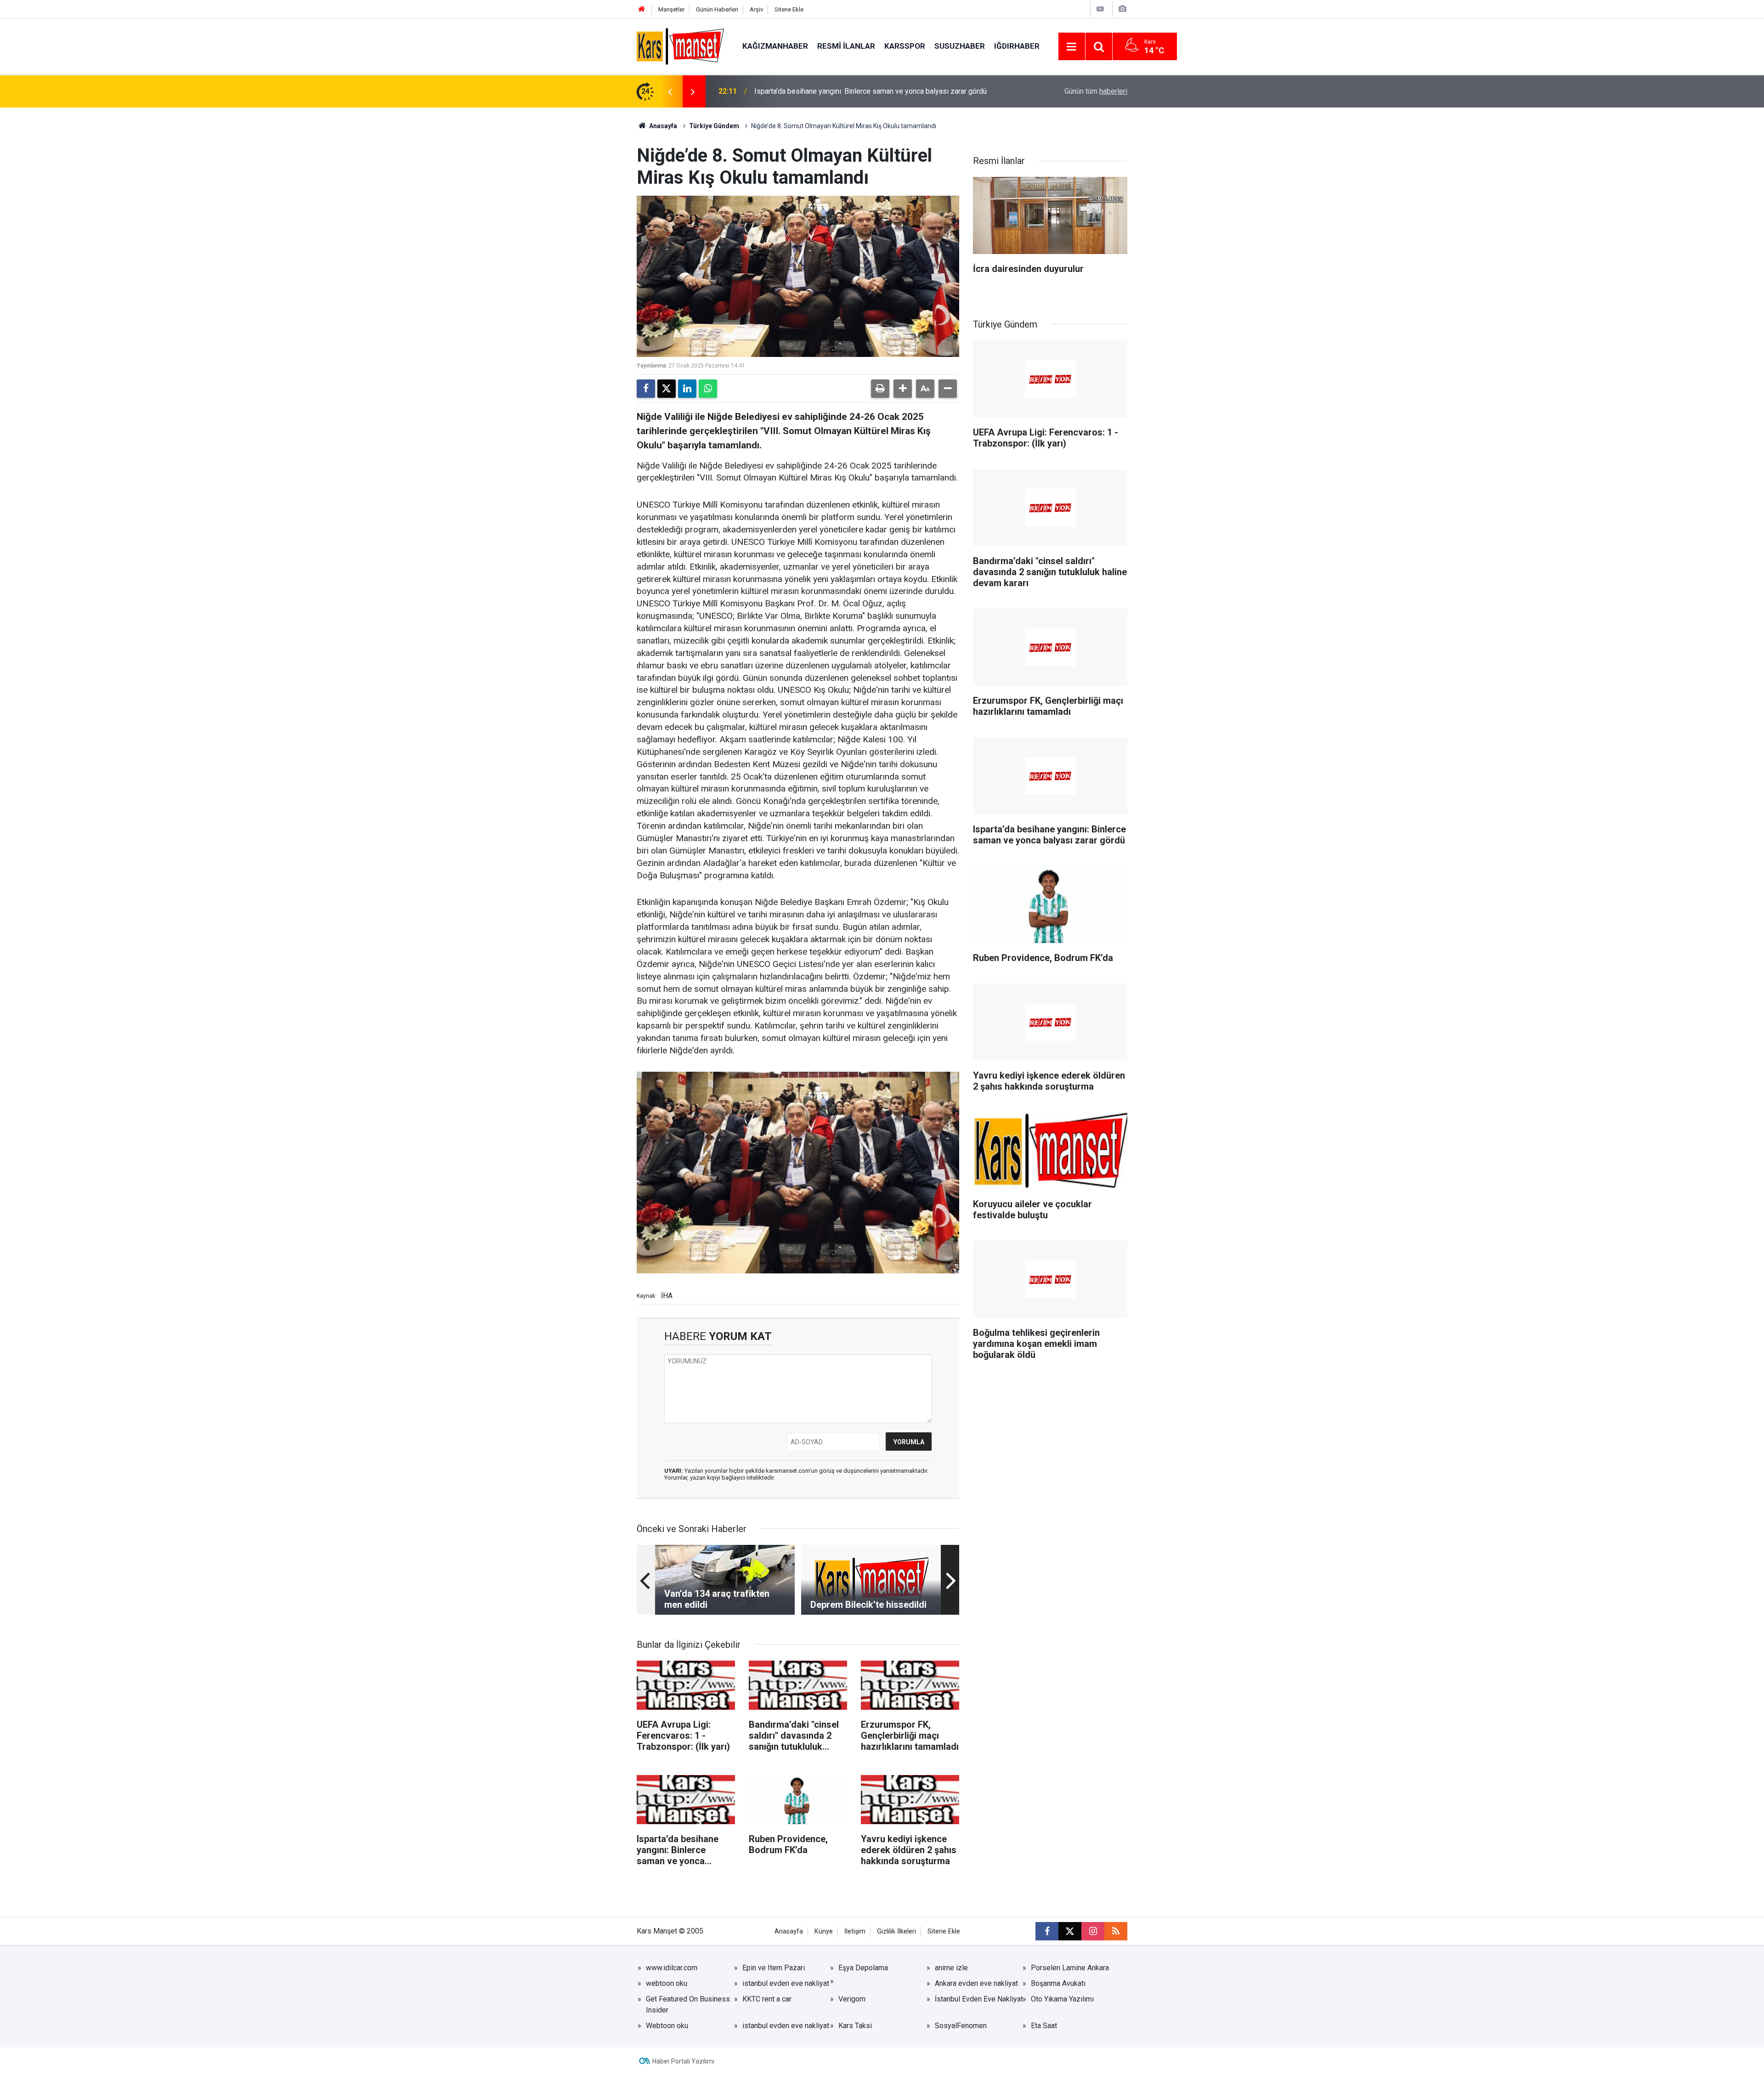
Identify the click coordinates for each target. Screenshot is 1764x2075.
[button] (903, 389)
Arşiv (756, 9)
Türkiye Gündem (714, 126)
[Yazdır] (880, 389)
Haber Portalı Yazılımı (683, 2061)
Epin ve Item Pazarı (774, 1968)
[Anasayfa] (642, 9)
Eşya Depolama (863, 1968)
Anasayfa (662, 126)
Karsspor (905, 46)
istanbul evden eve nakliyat (786, 1983)
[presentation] (670, 91)
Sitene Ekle (789, 9)
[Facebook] (646, 389)
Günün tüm (1096, 91)
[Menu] (1072, 47)
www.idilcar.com (672, 1968)
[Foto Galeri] (1122, 9)
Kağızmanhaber (775, 46)
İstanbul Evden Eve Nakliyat (979, 1999)
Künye (824, 1931)
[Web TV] (1100, 9)
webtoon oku (667, 1983)
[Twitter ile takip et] (1070, 1931)
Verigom (852, 1999)
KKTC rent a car (767, 1999)
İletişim (855, 1931)
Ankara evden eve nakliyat (976, 1983)
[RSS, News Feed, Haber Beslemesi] (1116, 1931)
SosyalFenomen (961, 2026)
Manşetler (671, 9)
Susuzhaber (960, 46)
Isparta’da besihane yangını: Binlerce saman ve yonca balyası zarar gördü (871, 91)
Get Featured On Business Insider (688, 2004)
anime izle (951, 1968)
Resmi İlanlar (846, 46)
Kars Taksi (855, 2026)
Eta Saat (1044, 2026)
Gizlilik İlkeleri (896, 1931)
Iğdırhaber (1017, 46)
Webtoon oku (667, 2026)
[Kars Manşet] (680, 46)
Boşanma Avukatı (1058, 1983)
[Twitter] (667, 389)
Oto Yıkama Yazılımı (1062, 1999)
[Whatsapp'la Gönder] (708, 389)
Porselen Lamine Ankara (1070, 1968)
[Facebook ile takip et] (1047, 1931)
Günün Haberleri (717, 9)
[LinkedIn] (687, 389)
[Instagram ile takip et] (1093, 1931)
